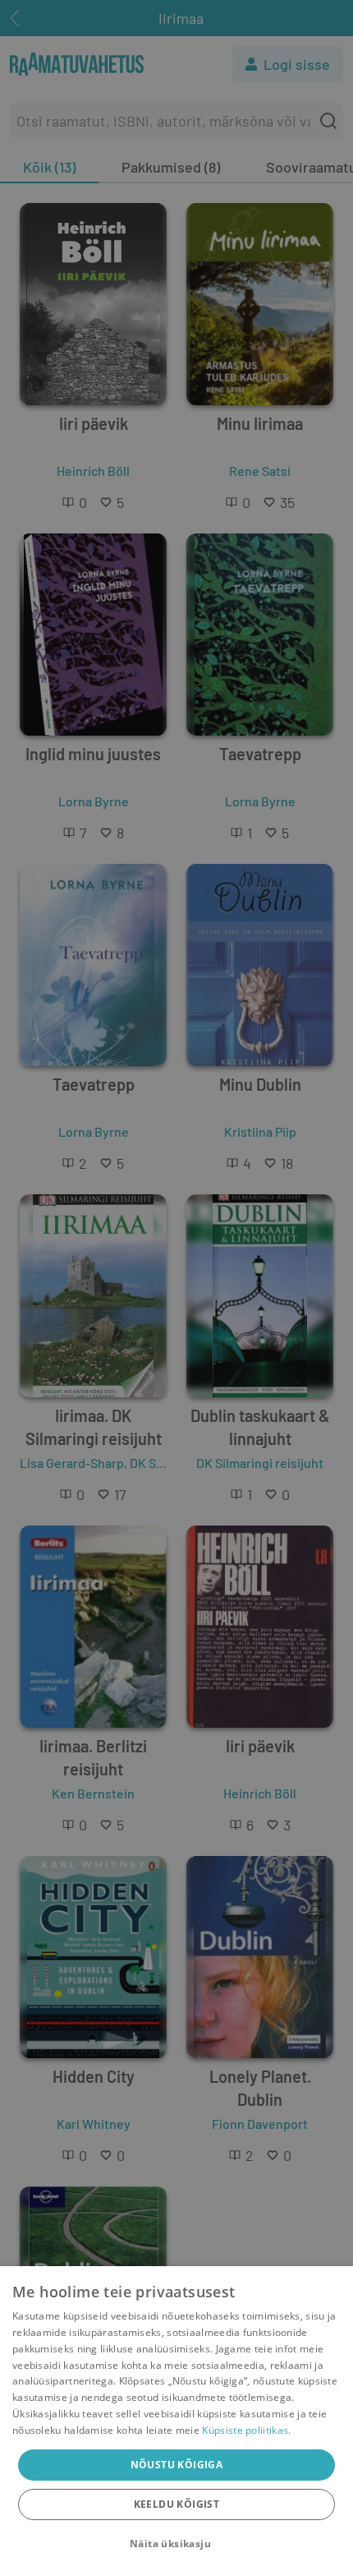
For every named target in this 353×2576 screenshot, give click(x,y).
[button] (176, 2544)
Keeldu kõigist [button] (177, 2504)
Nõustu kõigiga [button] (177, 2465)
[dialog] (176, 2421)
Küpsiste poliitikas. (246, 2430)
